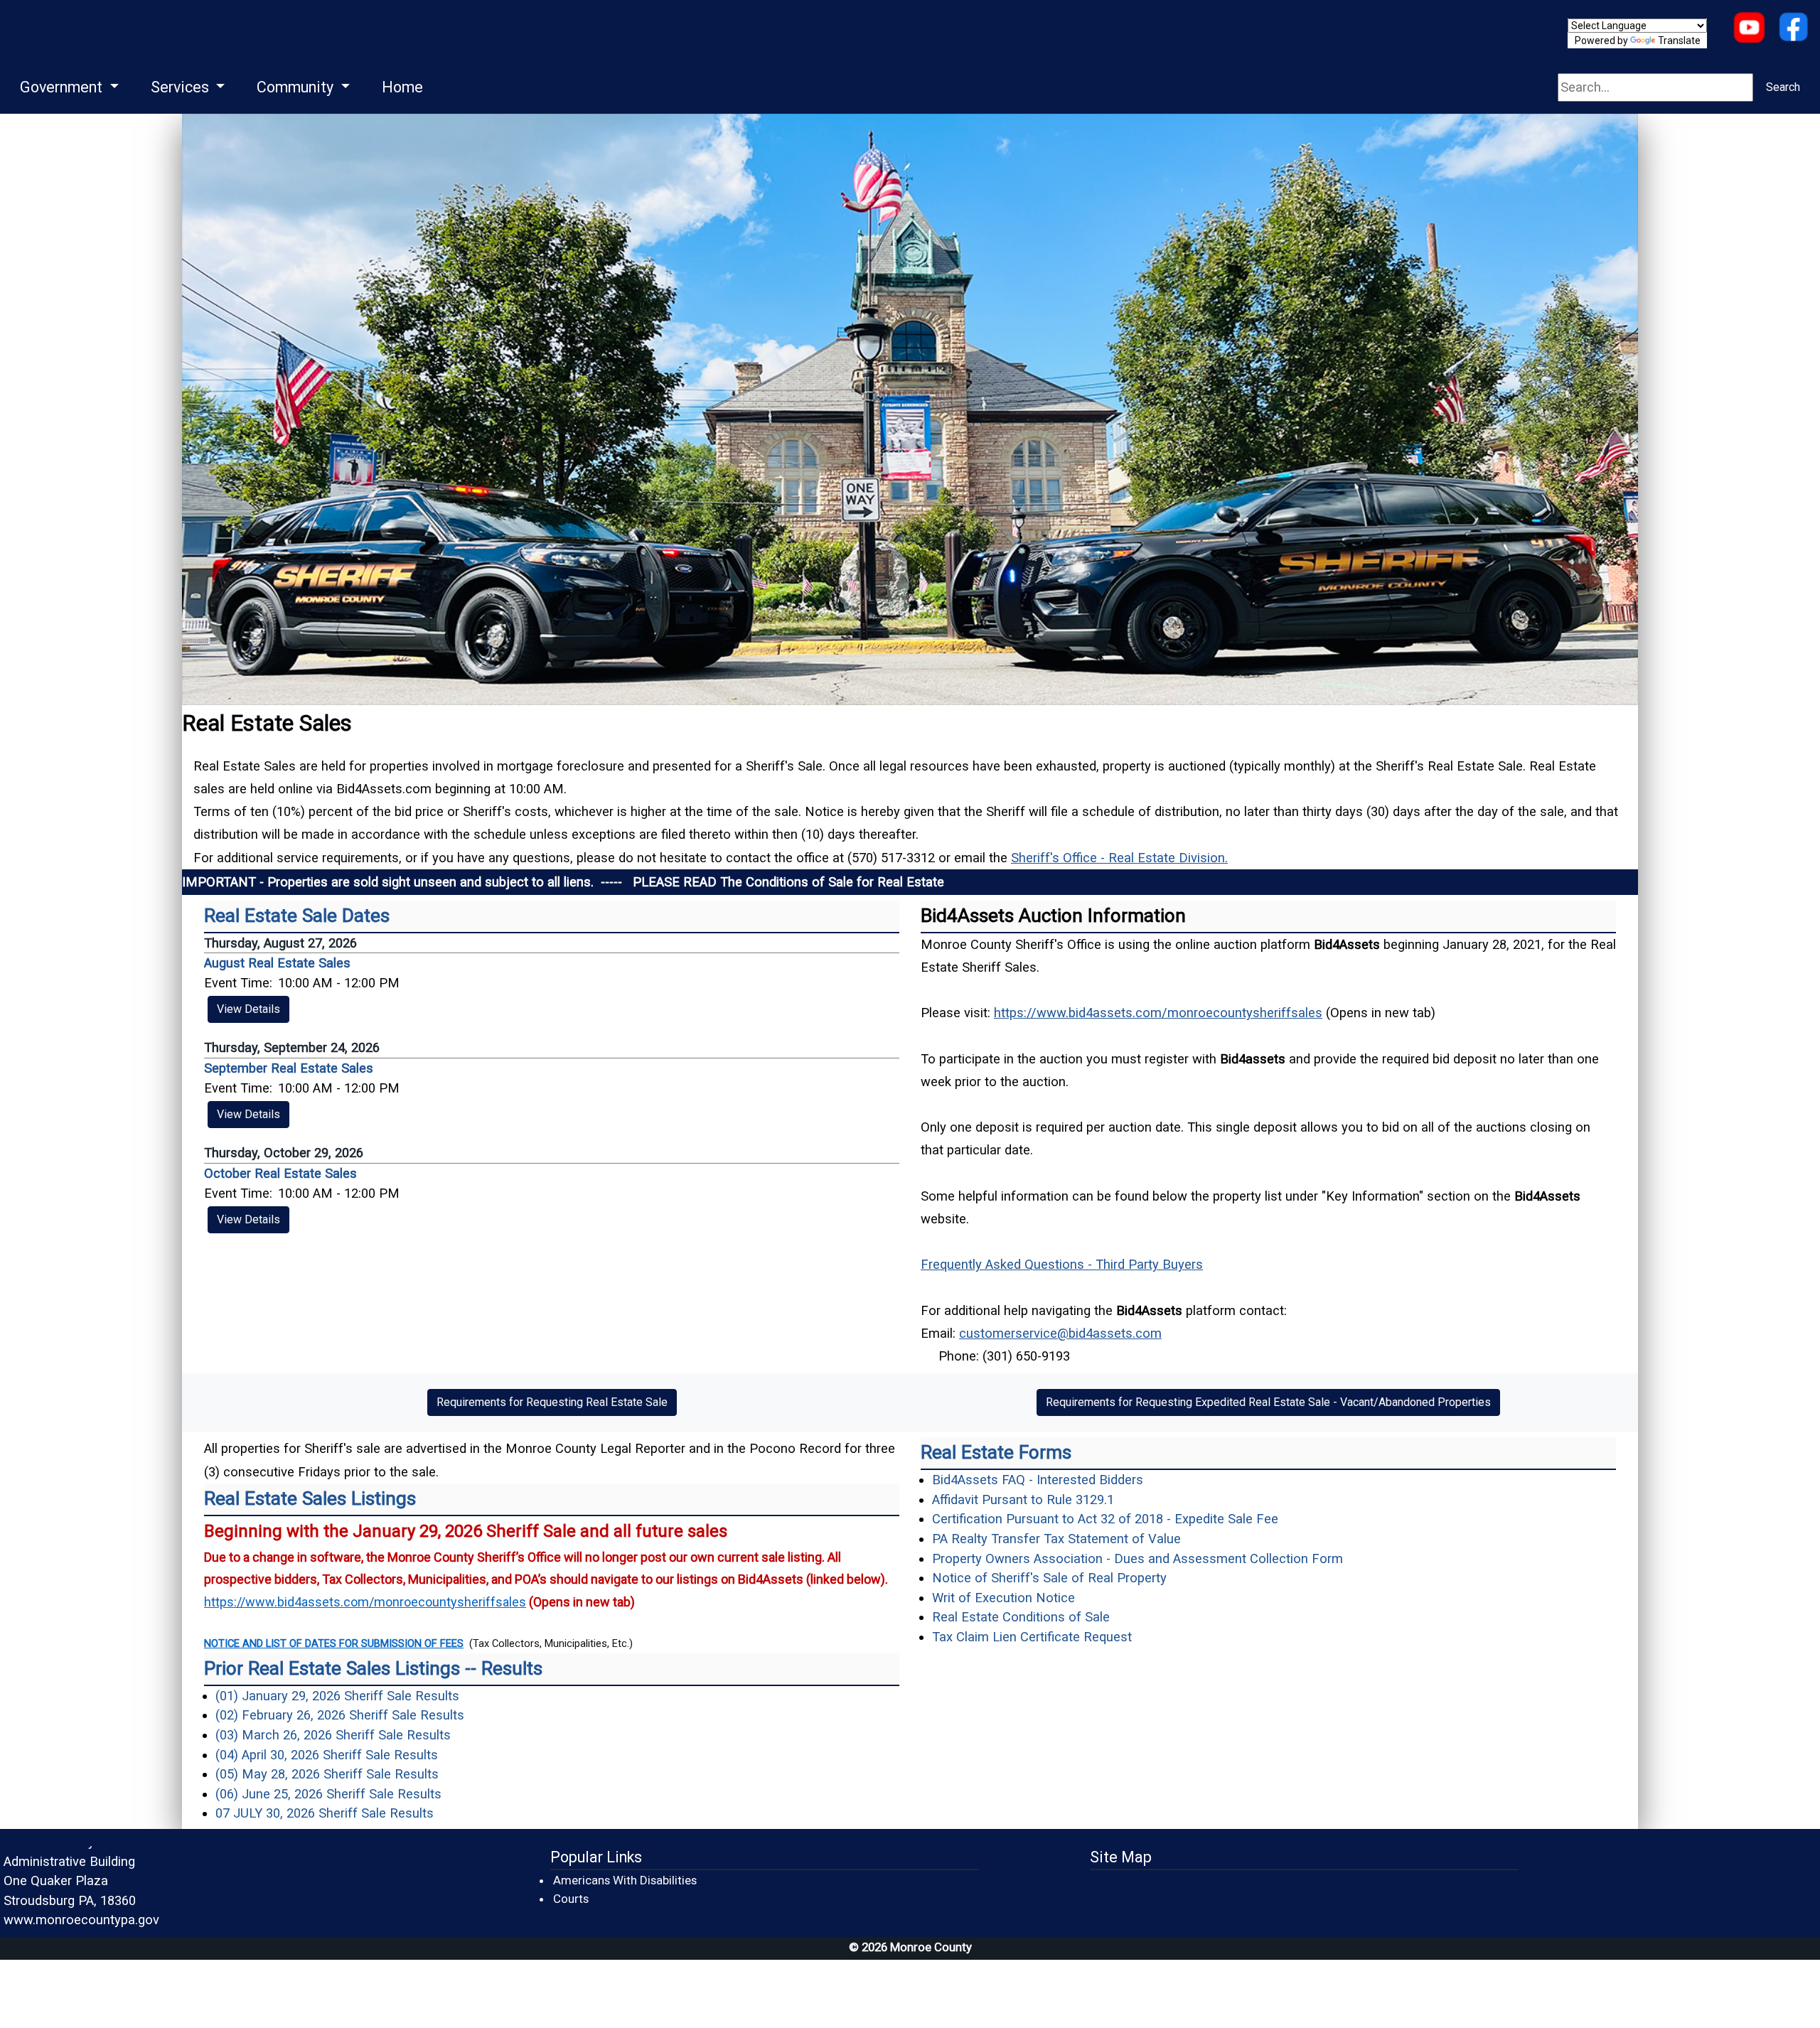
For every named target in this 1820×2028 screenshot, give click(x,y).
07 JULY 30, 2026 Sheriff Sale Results (325, 1813)
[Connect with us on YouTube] (1749, 29)
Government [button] (63, 87)
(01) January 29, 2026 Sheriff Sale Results (337, 1696)
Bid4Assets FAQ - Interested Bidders (1038, 1480)
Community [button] (297, 87)
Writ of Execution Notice (1003, 1598)
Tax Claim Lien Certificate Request (1032, 1637)
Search (1783, 87)
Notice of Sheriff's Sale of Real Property (1049, 1578)
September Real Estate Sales (289, 1068)
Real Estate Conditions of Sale (1021, 1617)
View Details (248, 1009)
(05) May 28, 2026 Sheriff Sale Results (327, 1774)
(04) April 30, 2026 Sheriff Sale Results (327, 1755)
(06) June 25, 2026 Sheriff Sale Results (328, 1794)
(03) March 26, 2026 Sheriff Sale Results (333, 1735)
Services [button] (182, 87)
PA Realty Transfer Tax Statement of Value (1056, 1539)
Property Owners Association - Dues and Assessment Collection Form (1137, 1558)
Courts (572, 1898)
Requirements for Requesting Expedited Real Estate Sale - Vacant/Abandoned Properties (1268, 1402)
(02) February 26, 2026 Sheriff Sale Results (340, 1715)
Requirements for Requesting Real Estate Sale (552, 1402)
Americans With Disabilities (625, 1880)
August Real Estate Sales (277, 963)
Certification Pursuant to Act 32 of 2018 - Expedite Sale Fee (1105, 1519)
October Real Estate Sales (280, 1173)
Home (402, 87)
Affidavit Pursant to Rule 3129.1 (1023, 1499)
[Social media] (1793, 29)
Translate (1679, 41)
